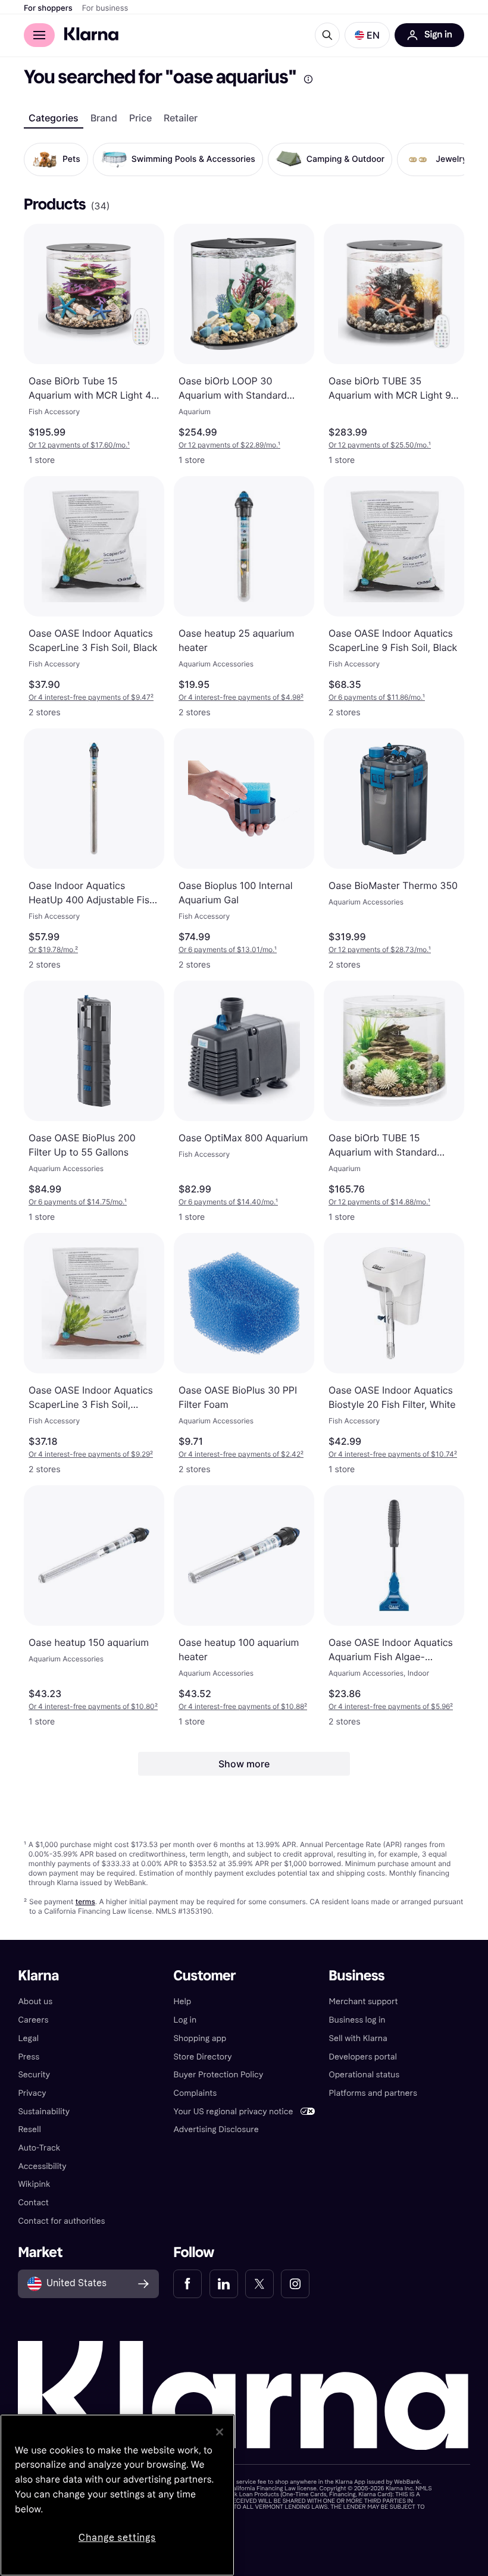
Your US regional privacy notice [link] (233, 2112)
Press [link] (29, 2057)
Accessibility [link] (42, 2166)
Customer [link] (204, 1976)
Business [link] (357, 1976)
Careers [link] (33, 2020)
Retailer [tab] (181, 118)
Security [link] (34, 2075)
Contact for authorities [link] (61, 2221)
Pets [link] (71, 159)
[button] (367, 35)
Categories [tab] (54, 118)
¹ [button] (79, 445)
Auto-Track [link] (39, 2148)
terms (85, 1902)
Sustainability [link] (44, 2112)
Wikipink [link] (34, 2184)
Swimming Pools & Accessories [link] (193, 159)
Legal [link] (28, 2038)
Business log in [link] (357, 2020)
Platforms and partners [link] (373, 2093)
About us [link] (35, 2001)
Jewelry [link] (451, 159)
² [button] (91, 697)
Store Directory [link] (202, 2057)
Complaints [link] (195, 2093)
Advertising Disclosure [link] (216, 2129)
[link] (187, 2284)
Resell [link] (29, 2129)
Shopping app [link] (200, 2038)
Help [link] (182, 2001)
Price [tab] (140, 118)
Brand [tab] (104, 118)
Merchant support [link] (364, 2001)
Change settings (117, 2538)
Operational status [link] (365, 2075)
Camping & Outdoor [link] (346, 159)
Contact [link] (33, 2203)
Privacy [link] (32, 2093)
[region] (117, 2495)
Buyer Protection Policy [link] (218, 2075)
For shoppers (48, 8)
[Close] (220, 2432)
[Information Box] (308, 79)
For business (105, 8)
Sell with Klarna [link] (358, 2038)
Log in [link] (185, 2020)
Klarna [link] (38, 1976)
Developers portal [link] (363, 2057)
